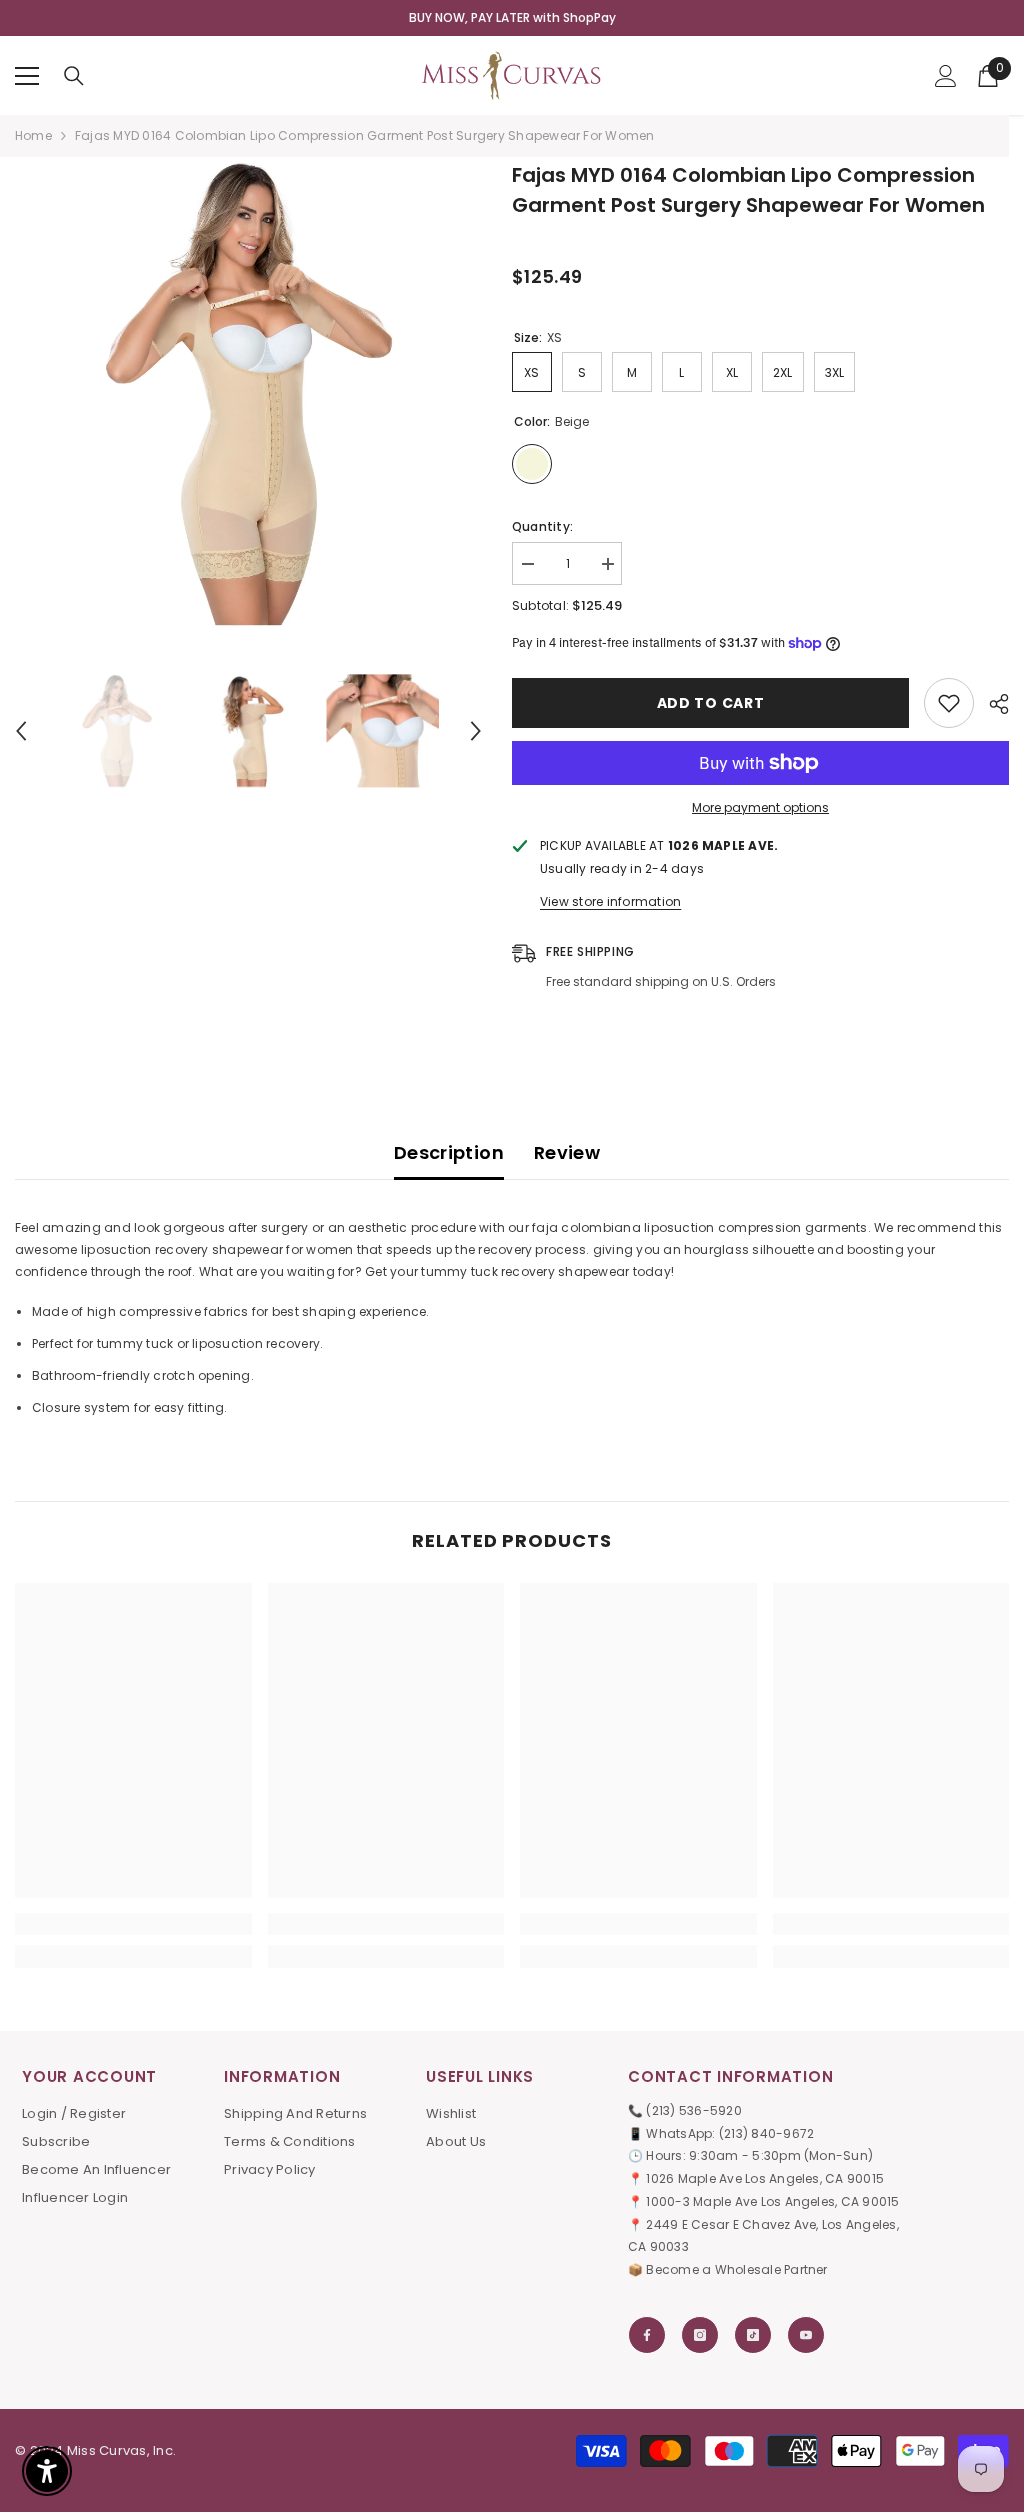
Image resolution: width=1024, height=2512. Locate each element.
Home (33, 135)
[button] (21, 731)
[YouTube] (806, 2335)
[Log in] (946, 76)
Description (449, 1152)
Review (567, 1152)
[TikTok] (753, 2335)
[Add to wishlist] (949, 703)
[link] (133, 1924)
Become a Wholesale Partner (736, 2269)
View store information (610, 901)
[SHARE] (991, 704)
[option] (248, 393)
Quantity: (542, 526)
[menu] (27, 76)
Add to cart (711, 703)
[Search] (74, 76)
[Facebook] (647, 2335)
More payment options (760, 807)
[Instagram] (700, 2335)
